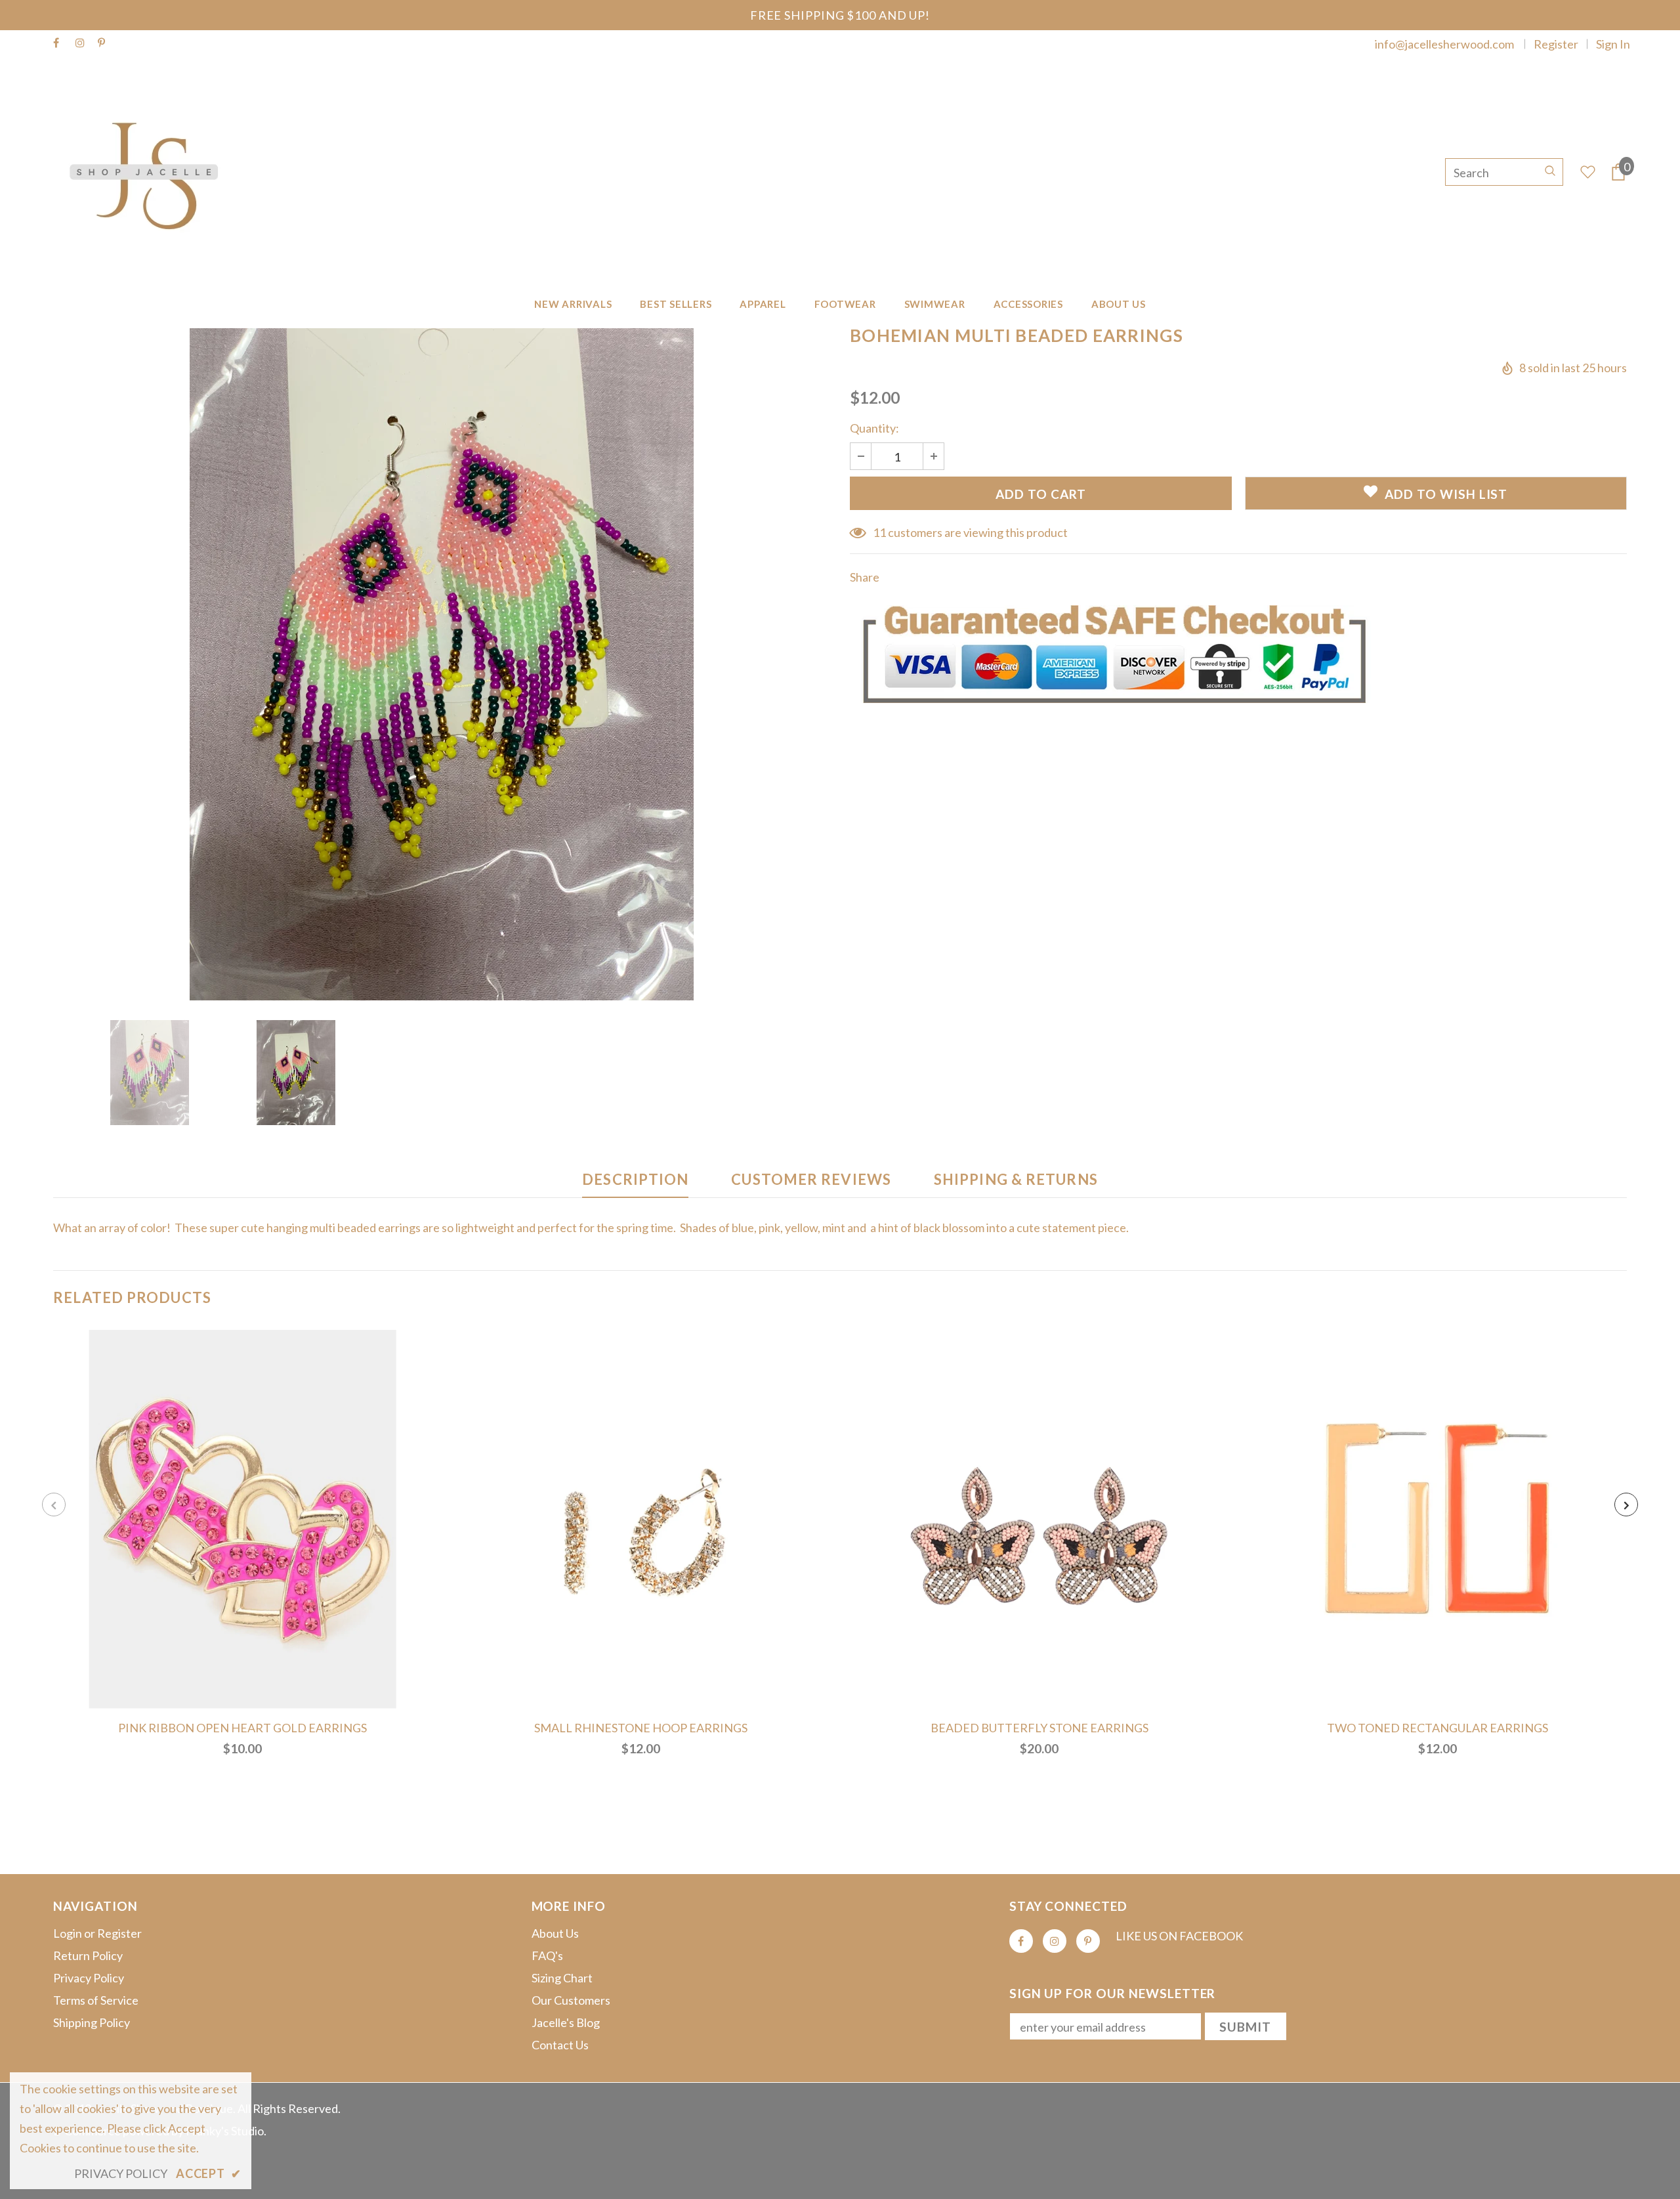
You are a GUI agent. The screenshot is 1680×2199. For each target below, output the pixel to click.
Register (1556, 44)
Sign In (1613, 44)
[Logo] (150, 172)
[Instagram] (84, 43)
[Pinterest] (106, 43)
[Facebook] (61, 43)
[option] (442, 664)
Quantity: (874, 428)
